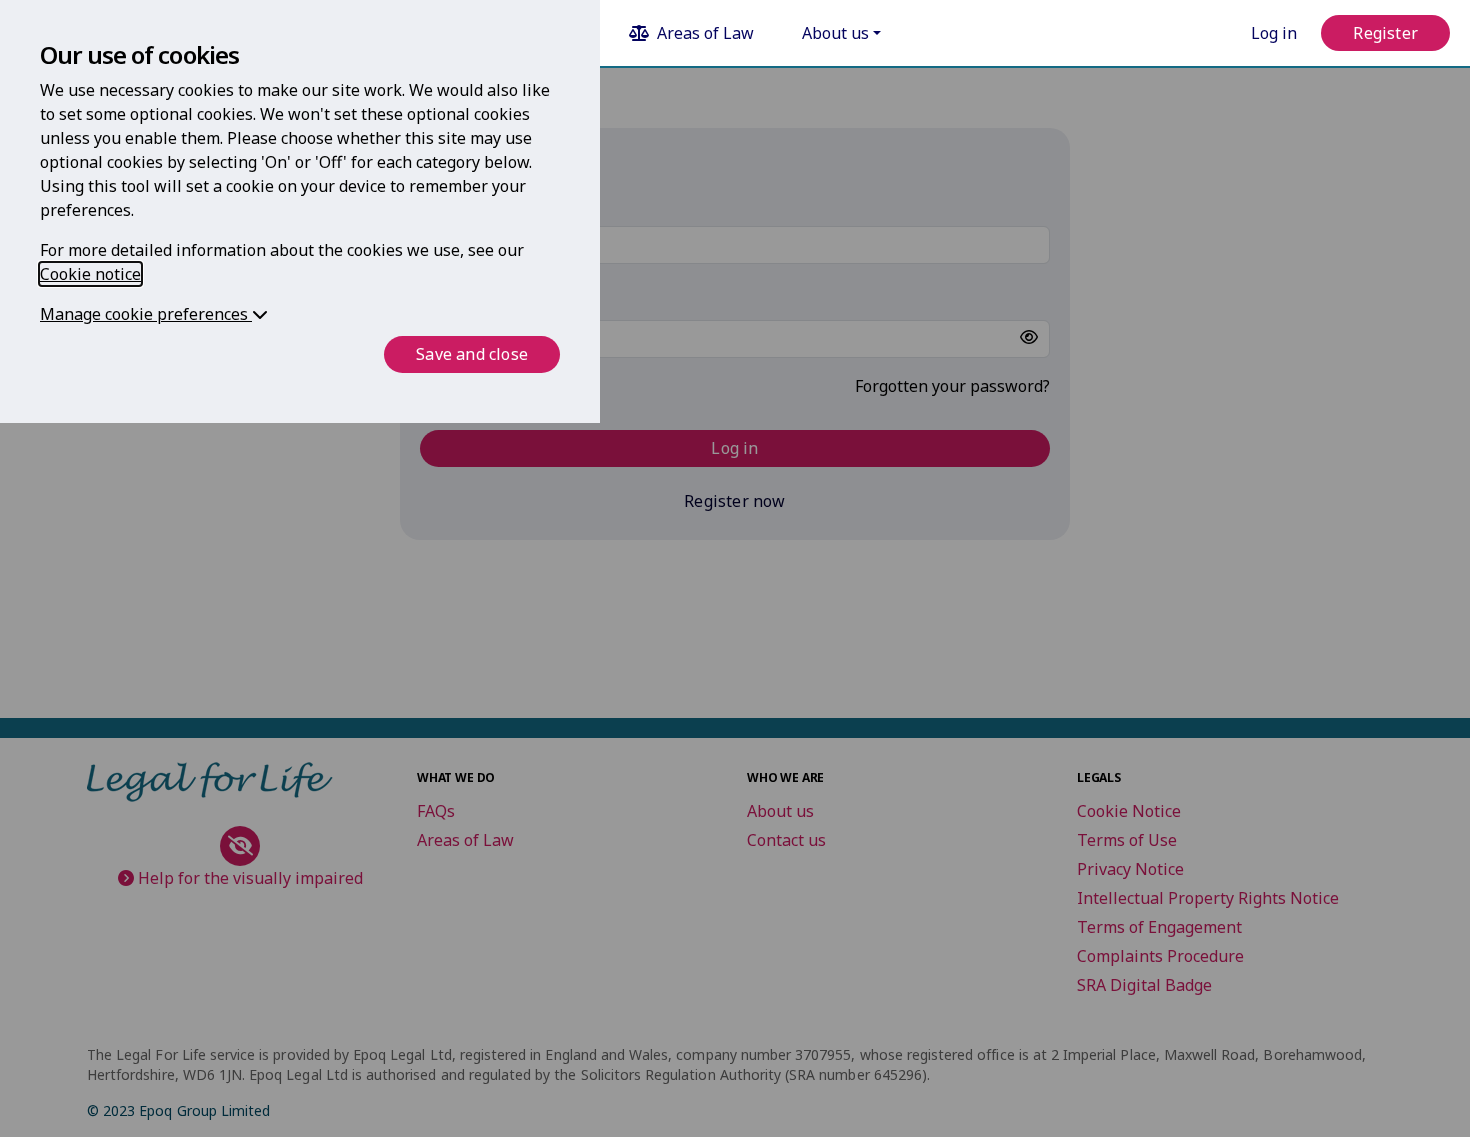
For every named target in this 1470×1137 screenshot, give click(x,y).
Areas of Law (705, 33)
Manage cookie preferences (146, 314)
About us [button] (835, 33)
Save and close (472, 354)
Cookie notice (90, 274)
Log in (1274, 33)
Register (1385, 33)
